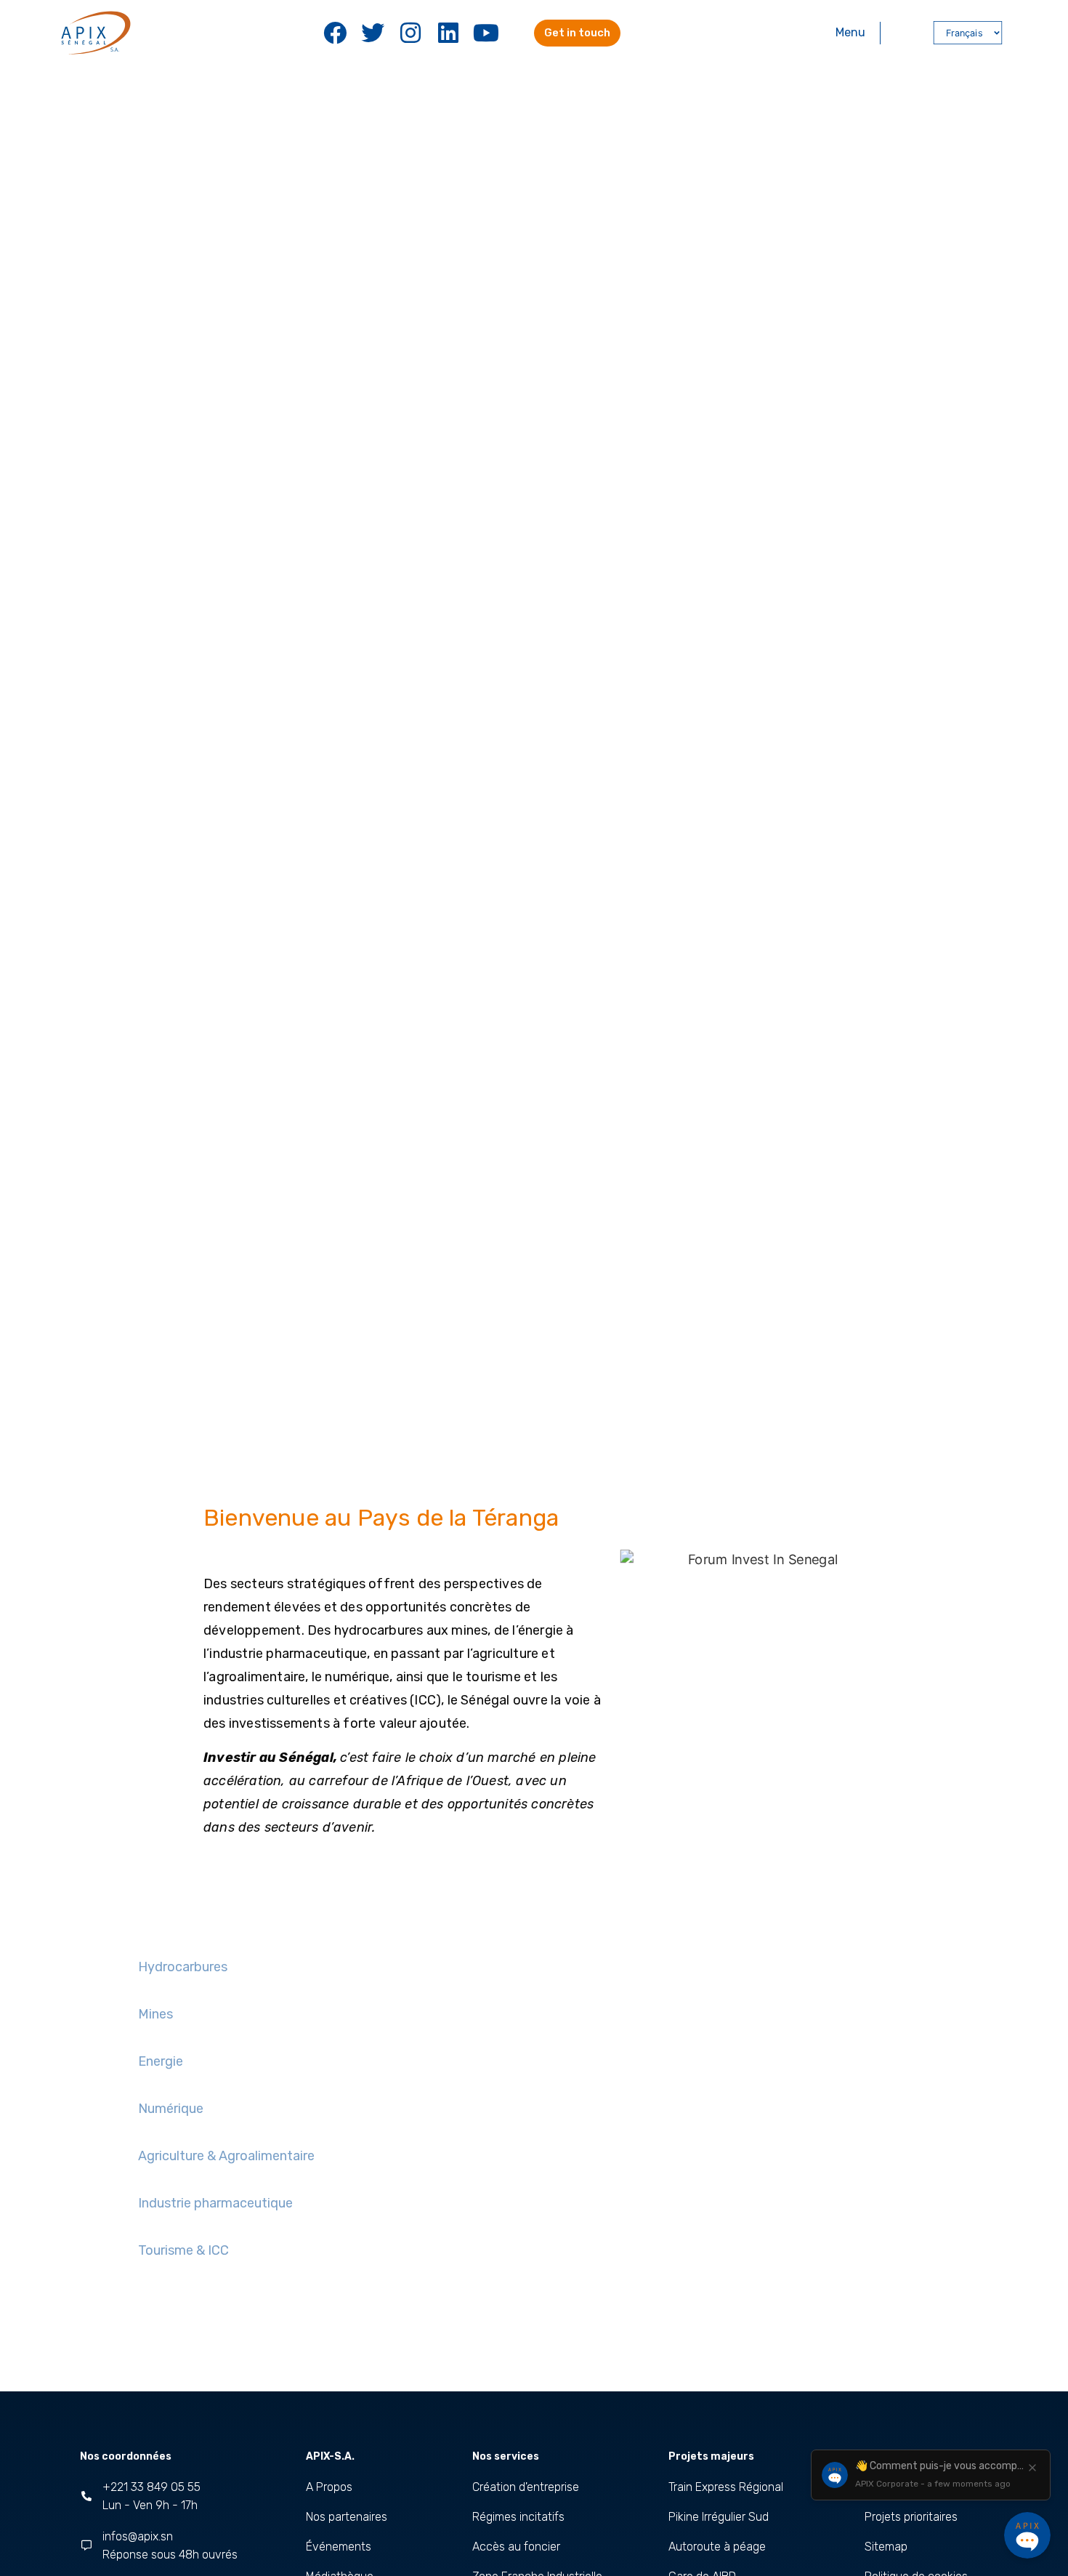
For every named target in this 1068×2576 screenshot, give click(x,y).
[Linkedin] (448, 33)
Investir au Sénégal (284, 1426)
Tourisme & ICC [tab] (183, 2250)
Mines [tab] (155, 2014)
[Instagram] (410, 33)
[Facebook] (335, 33)
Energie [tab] (161, 2061)
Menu (850, 32)
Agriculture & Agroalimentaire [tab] (226, 2156)
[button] (906, 33)
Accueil (218, 1426)
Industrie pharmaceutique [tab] (215, 2203)
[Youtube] (486, 33)
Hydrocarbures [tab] (183, 1967)
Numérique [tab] (171, 2109)
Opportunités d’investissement (397, 1426)
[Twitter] (373, 33)
